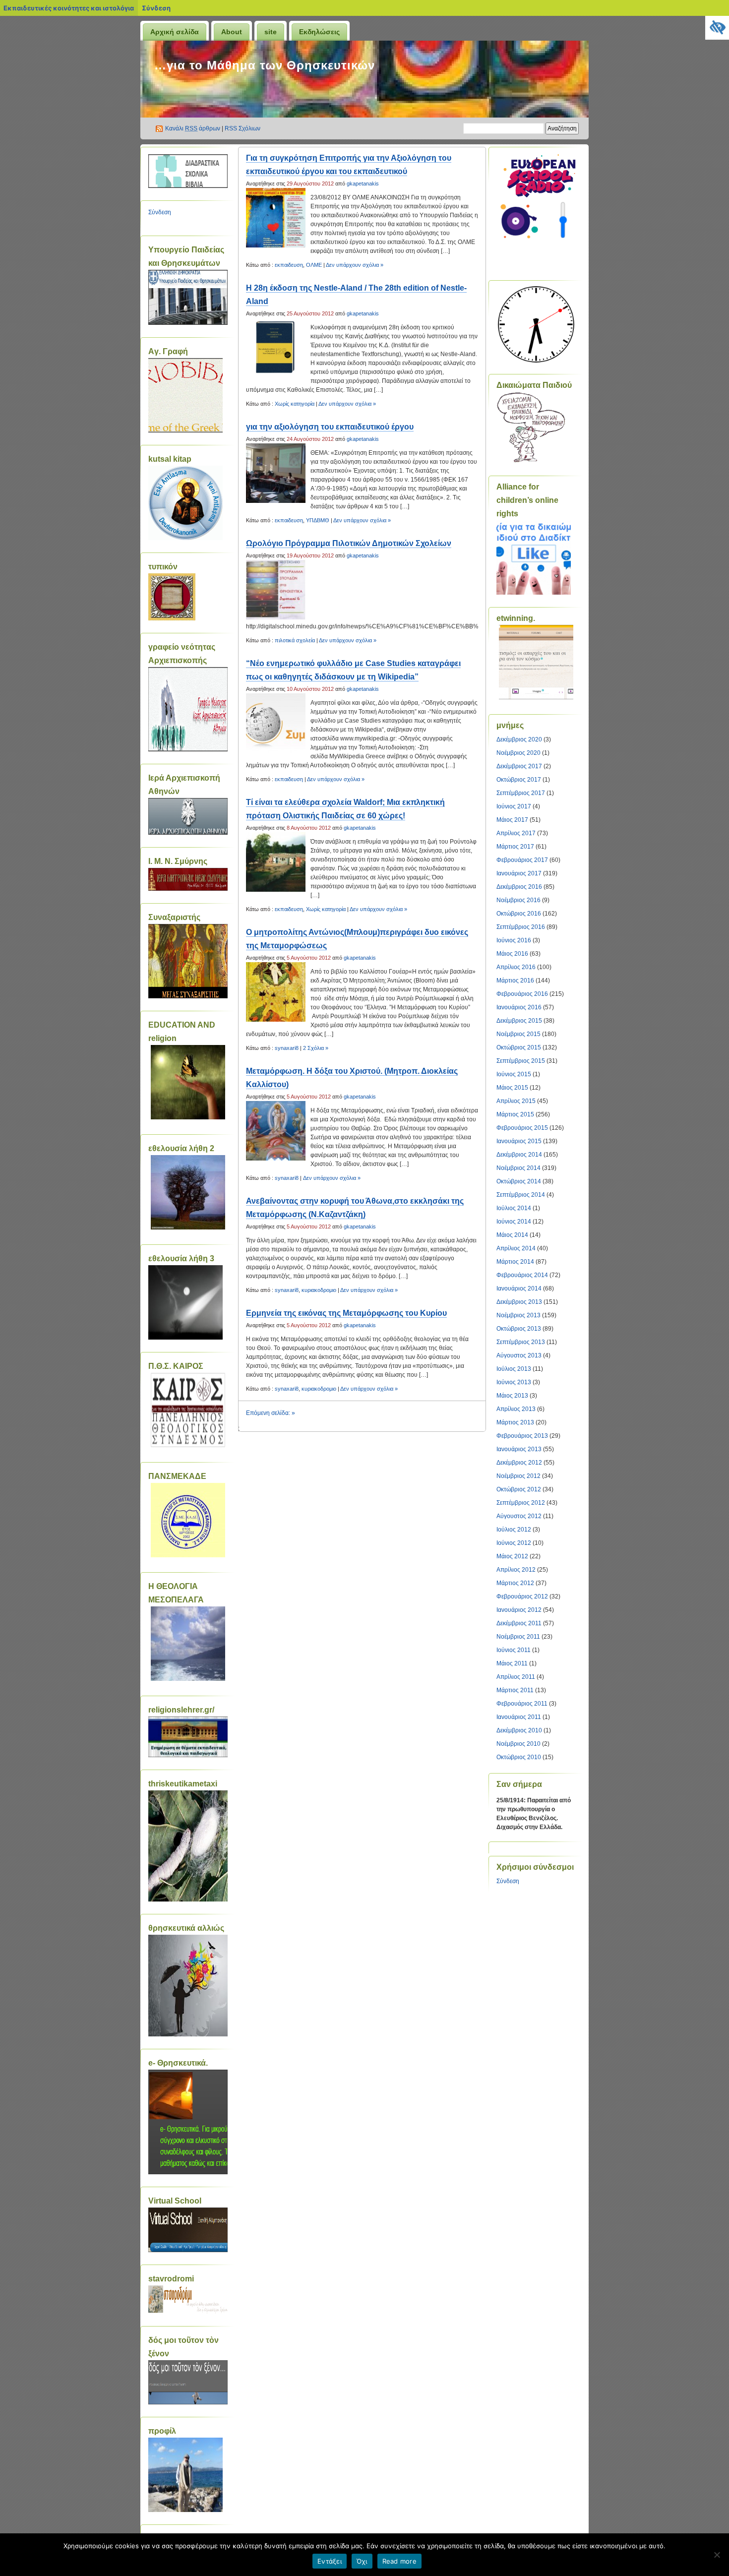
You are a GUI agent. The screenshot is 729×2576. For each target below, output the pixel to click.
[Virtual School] (188, 2250)
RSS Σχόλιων (243, 128)
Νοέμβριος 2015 (518, 1034)
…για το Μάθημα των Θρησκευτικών (265, 65)
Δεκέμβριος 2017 (519, 766)
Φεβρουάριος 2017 (522, 860)
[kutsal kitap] (185, 538)
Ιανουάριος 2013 (519, 1449)
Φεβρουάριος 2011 (522, 1704)
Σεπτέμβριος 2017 (521, 793)
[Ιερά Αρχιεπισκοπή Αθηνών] (188, 833)
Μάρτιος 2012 (515, 1583)
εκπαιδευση (289, 265)
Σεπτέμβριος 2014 (521, 1195)
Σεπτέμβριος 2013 (521, 1342)
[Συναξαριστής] (188, 996)
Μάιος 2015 (512, 1088)
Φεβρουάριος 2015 (522, 1128)
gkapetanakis (363, 184)
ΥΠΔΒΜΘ (318, 520)
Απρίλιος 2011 (516, 1677)
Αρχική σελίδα (175, 32)
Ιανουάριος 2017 (519, 873)
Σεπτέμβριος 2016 (521, 927)
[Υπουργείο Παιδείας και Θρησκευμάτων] (188, 323)
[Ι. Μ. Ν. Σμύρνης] (188, 889)
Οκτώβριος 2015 (519, 1047)
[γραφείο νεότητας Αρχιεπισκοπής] (188, 749)
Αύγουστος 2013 (519, 1355)
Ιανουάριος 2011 (519, 1717)
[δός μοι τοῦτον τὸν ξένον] (188, 2402)
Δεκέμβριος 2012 (519, 1463)
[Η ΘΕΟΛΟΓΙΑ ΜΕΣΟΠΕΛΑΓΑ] (188, 1644)
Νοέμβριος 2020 (518, 753)
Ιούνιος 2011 (514, 1650)
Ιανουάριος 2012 (519, 1610)
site (271, 32)
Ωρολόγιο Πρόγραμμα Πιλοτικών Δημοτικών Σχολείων (349, 543)
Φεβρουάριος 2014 (522, 1275)
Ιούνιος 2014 (514, 1222)
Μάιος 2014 (512, 1235)
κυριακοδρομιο (319, 1290)
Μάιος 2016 (512, 954)
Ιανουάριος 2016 (519, 1007)
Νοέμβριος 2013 (518, 1315)
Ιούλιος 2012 (514, 1530)
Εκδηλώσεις (319, 32)
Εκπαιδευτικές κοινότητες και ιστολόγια (69, 8)
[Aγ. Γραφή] (185, 430)
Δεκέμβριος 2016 (519, 887)
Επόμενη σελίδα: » (271, 1413)
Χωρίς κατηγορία (295, 404)
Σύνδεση (156, 8)
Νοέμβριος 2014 (518, 1168)
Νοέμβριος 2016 (518, 900)
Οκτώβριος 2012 (519, 1489)
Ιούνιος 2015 (514, 1074)
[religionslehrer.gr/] (188, 1755)
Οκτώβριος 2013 (519, 1329)
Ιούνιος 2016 (514, 940)
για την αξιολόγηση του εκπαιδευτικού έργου (330, 427)
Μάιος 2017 (512, 820)
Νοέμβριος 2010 (518, 1744)
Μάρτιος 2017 (515, 847)
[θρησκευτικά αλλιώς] (188, 2034)
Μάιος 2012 (512, 1556)
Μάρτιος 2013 (515, 1422)
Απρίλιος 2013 (516, 1409)
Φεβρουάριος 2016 (522, 994)
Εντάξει (330, 2561)
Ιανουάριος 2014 (519, 1288)
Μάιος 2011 (512, 1663)
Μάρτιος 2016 (515, 981)
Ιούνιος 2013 (514, 1382)
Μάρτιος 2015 (515, 1114)
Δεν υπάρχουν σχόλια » (355, 265)
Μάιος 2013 (512, 1396)
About (232, 32)
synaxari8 (287, 1048)
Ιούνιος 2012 (514, 1543)
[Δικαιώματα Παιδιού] (531, 461)
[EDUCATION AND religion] (188, 1082)
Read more (399, 2561)
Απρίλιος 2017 (516, 833)
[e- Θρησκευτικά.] (188, 2172)
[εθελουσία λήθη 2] (188, 1192)
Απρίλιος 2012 (516, 1570)
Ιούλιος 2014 (514, 1208)
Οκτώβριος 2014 (519, 1181)
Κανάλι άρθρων (193, 128)
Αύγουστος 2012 (519, 1516)
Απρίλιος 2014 (516, 1248)
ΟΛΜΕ (314, 265)
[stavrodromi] (188, 2312)
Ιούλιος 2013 (514, 1369)
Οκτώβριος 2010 (519, 1757)
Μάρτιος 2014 (515, 1262)
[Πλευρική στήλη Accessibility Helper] (717, 28)
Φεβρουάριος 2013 (522, 1436)
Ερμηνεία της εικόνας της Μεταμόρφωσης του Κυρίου (346, 1313)
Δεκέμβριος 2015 (519, 1021)
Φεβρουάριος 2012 (522, 1596)
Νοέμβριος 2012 (518, 1476)
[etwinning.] (536, 662)
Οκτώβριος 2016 (519, 914)
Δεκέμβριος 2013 (519, 1302)
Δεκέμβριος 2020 (519, 739)
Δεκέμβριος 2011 (519, 1623)
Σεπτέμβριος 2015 (521, 1061)
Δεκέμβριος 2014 (519, 1155)
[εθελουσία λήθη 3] (185, 1338)
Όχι (362, 2561)
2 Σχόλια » (316, 1048)
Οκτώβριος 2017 (519, 780)
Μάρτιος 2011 (515, 1690)
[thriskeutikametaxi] (188, 1900)
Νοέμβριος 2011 (518, 1637)
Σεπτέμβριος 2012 (521, 1503)
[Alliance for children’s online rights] (534, 593)
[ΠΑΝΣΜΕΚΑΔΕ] (188, 1520)
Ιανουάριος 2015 (519, 1141)
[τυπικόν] (172, 618)
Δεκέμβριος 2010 (519, 1730)
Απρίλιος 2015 (516, 1101)
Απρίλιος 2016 (516, 967)
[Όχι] (717, 2555)
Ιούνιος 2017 (514, 806)
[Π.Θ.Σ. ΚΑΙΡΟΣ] (188, 1410)
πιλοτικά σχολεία (295, 640)
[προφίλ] (185, 2510)
